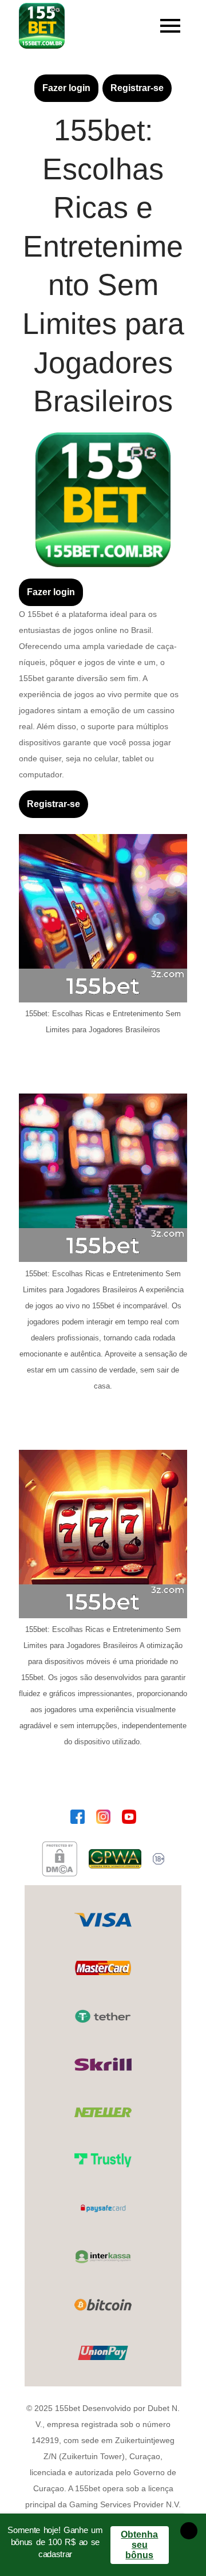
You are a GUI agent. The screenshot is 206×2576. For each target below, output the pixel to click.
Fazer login (66, 88)
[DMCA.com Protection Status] (60, 1859)
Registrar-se (137, 88)
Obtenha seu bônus (139, 2545)
